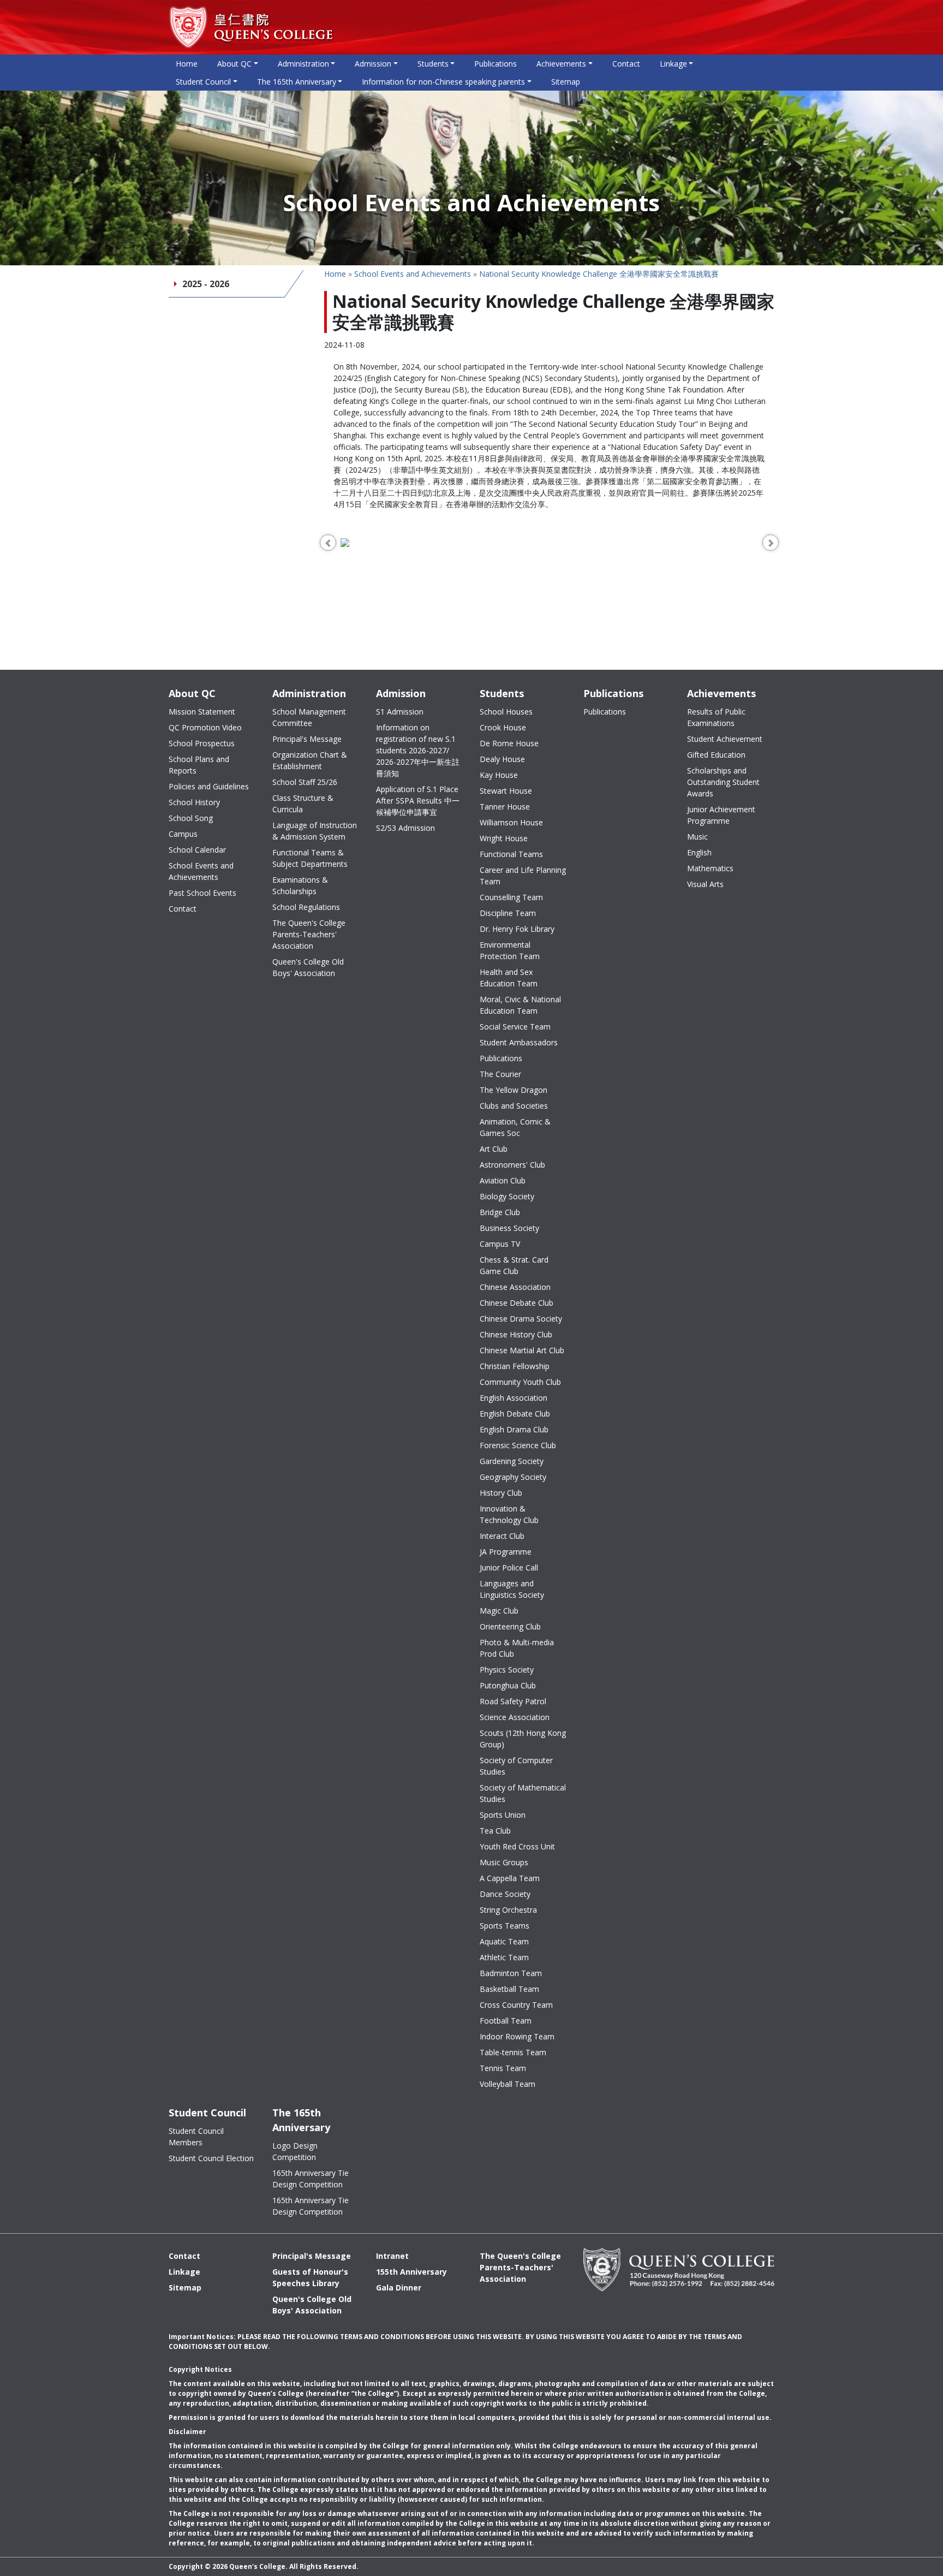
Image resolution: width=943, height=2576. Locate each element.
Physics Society (507, 1670)
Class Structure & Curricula (303, 804)
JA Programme (506, 1552)
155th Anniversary (411, 2272)
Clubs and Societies (514, 1106)
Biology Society (507, 1196)
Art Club (494, 1149)
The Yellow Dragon (514, 1090)
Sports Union (503, 1815)
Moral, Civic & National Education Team (520, 1005)
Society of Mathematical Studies (523, 1793)
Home (187, 64)
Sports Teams (505, 1926)
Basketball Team (509, 1989)
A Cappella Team (510, 1878)
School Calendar (197, 850)
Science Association (515, 1717)
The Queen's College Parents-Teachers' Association (309, 934)
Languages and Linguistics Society (512, 1589)
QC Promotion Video (205, 727)
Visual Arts (705, 884)
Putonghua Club (508, 1685)
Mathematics (710, 868)
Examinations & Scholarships (300, 885)
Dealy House (502, 759)
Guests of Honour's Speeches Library (310, 2277)
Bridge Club (500, 1212)
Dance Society (505, 1894)
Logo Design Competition (295, 2151)
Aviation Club (503, 1180)
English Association (514, 1398)
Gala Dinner (399, 2288)
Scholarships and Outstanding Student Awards (723, 782)
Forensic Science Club (518, 1445)
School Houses (506, 712)
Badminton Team (511, 1973)
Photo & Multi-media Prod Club (517, 1648)
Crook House (503, 727)
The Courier (500, 1074)
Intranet (392, 2256)
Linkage (184, 2272)
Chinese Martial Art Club (522, 1350)
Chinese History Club (516, 1334)
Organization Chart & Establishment (310, 760)
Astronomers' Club (512, 1165)
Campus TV (500, 1244)
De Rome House (509, 743)
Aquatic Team (504, 1941)
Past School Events (202, 893)
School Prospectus (202, 743)
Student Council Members (196, 2137)
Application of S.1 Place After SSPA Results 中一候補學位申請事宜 (418, 801)
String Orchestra (508, 1910)
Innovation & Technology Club (509, 1514)
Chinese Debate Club (517, 1303)
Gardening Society (512, 1461)
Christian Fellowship (515, 1366)
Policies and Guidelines (209, 786)
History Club (501, 1493)
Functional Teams (511, 854)
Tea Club (495, 1831)
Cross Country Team (516, 2005)
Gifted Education (716, 755)
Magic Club (499, 1611)
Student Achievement (725, 739)
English (699, 852)
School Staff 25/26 (305, 782)
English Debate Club (515, 1414)
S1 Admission (400, 712)
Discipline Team (508, 913)
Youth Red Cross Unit (517, 1846)
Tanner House (505, 807)
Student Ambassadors (519, 1042)
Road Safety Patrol (513, 1701)
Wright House (504, 838)
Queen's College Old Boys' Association (308, 967)
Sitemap (566, 82)
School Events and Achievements (413, 274)
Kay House (499, 775)
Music (697, 837)
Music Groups (504, 1862)
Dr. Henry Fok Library (517, 929)
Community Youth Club (520, 1382)
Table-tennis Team (513, 2052)
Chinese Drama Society (521, 1319)
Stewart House (506, 791)
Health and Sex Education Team (509, 978)
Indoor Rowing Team (517, 2036)
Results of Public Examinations (716, 717)
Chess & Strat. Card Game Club (514, 1265)
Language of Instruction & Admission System (315, 831)
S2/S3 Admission (405, 828)
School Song (191, 818)
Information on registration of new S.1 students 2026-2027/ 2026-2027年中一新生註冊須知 (418, 750)
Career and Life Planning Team (523, 876)
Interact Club (502, 1536)
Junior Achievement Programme (721, 815)
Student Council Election (211, 2158)
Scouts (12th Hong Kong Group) (523, 1739)
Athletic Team (504, 1957)
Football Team (506, 2021)
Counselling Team (511, 897)
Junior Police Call (509, 1567)
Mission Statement (202, 712)
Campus (183, 834)
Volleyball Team (508, 2084)
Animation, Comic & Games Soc (515, 1127)
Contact (626, 64)
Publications (496, 64)
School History (194, 802)
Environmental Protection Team (510, 950)
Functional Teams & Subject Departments (310, 858)
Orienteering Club (510, 1626)
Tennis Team (503, 2068)
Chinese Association (515, 1287)
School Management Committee (309, 717)
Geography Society (513, 1477)
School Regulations (306, 907)
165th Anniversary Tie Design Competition (311, 2179)
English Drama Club (514, 1429)
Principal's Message (307, 739)
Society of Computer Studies (516, 1766)
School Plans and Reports (199, 765)
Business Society (509, 1228)
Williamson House (511, 822)
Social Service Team (515, 1027)
